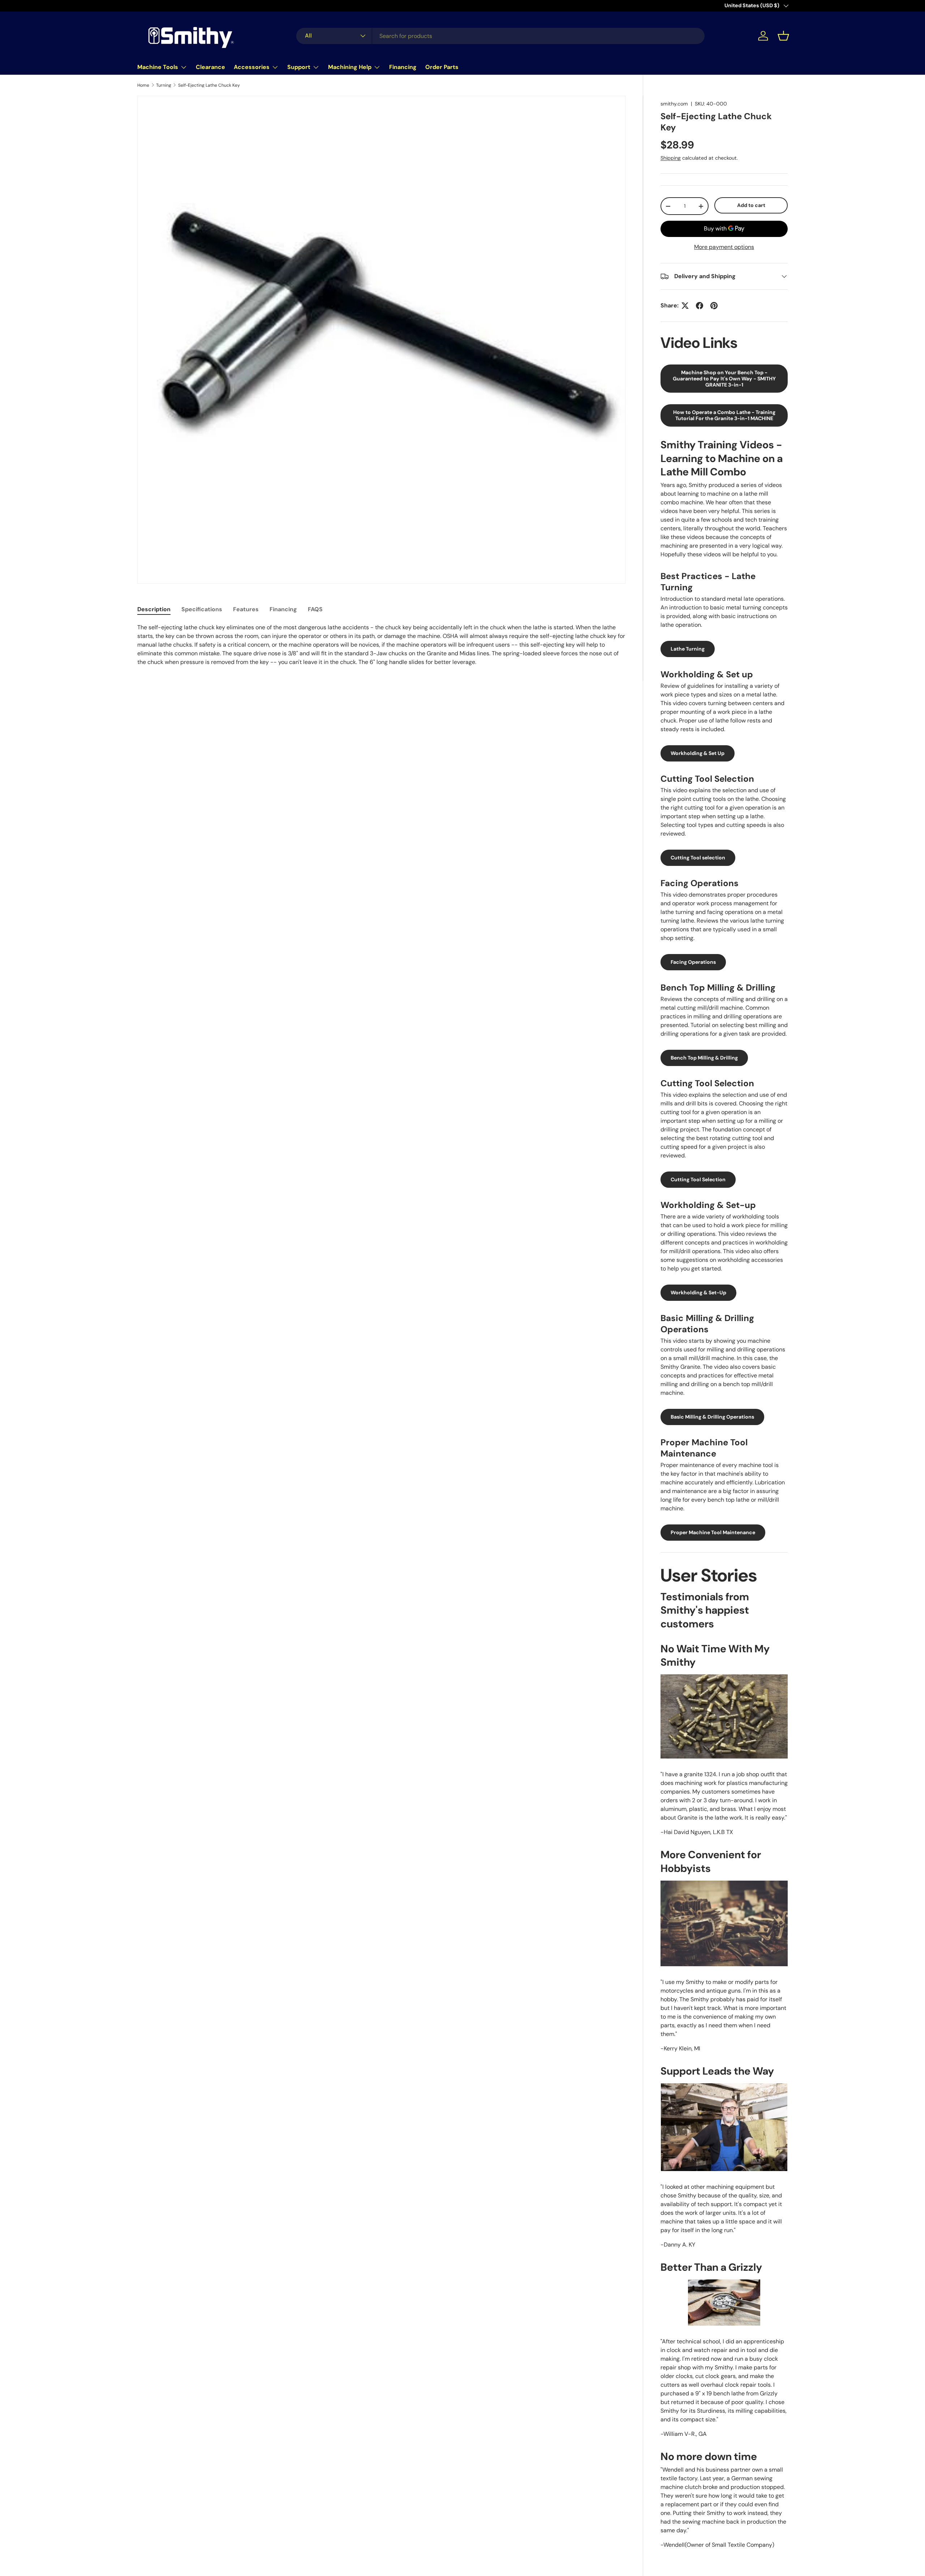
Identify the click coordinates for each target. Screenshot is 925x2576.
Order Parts (442, 67)
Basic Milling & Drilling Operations (712, 1417)
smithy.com (674, 104)
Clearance (210, 67)
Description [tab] (154, 609)
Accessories (252, 67)
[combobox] (500, 36)
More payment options (724, 247)
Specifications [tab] (202, 609)
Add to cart (751, 205)
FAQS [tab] (315, 609)
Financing (403, 67)
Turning (164, 85)
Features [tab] (246, 609)
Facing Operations (693, 962)
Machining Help (350, 67)
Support (299, 67)
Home (143, 85)
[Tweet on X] (685, 306)
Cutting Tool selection (698, 858)
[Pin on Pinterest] (714, 306)
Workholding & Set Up (698, 753)
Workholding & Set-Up (698, 1293)
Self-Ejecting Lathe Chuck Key (209, 85)
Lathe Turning (688, 649)
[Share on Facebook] (700, 306)
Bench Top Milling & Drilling (704, 1058)
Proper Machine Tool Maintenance (713, 1532)
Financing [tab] (283, 609)
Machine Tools (158, 67)
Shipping (671, 158)
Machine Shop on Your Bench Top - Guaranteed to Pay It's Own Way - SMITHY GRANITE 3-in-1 (724, 379)
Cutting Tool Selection (698, 1179)
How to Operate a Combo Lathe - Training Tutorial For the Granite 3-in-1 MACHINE (724, 415)
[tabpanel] (381, 645)
